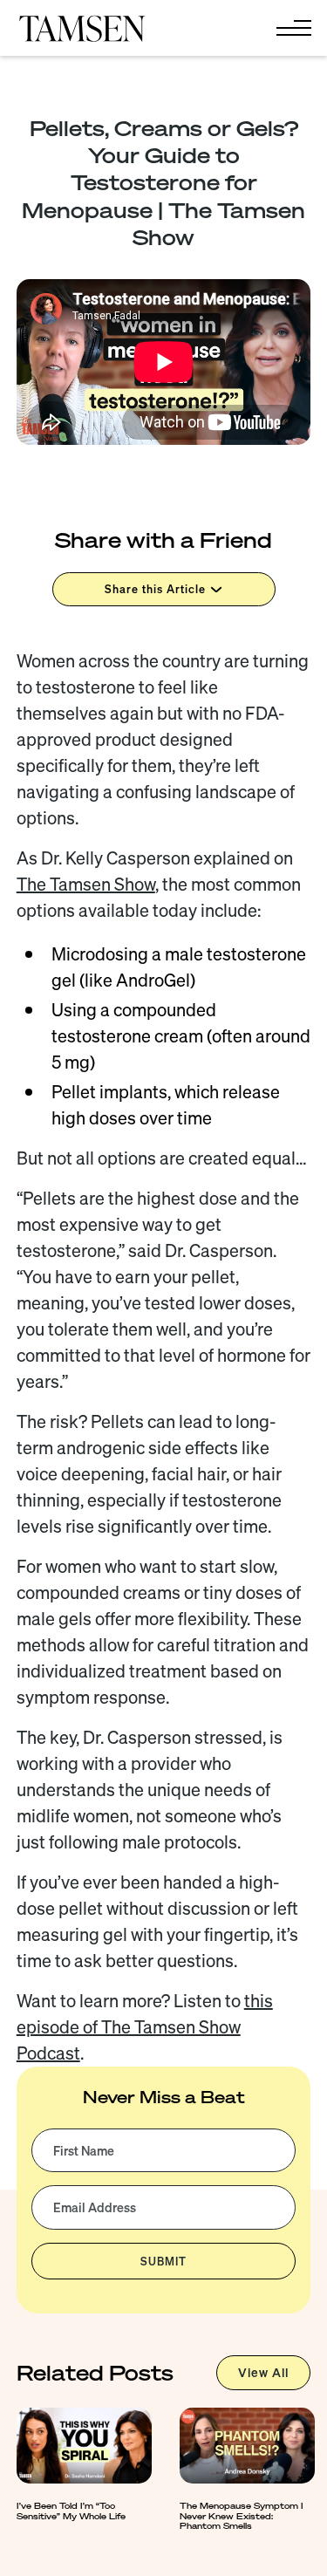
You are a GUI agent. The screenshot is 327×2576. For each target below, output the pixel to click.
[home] (82, 28)
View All (263, 2373)
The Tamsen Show (86, 884)
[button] (290, 28)
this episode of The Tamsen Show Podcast (145, 2027)
